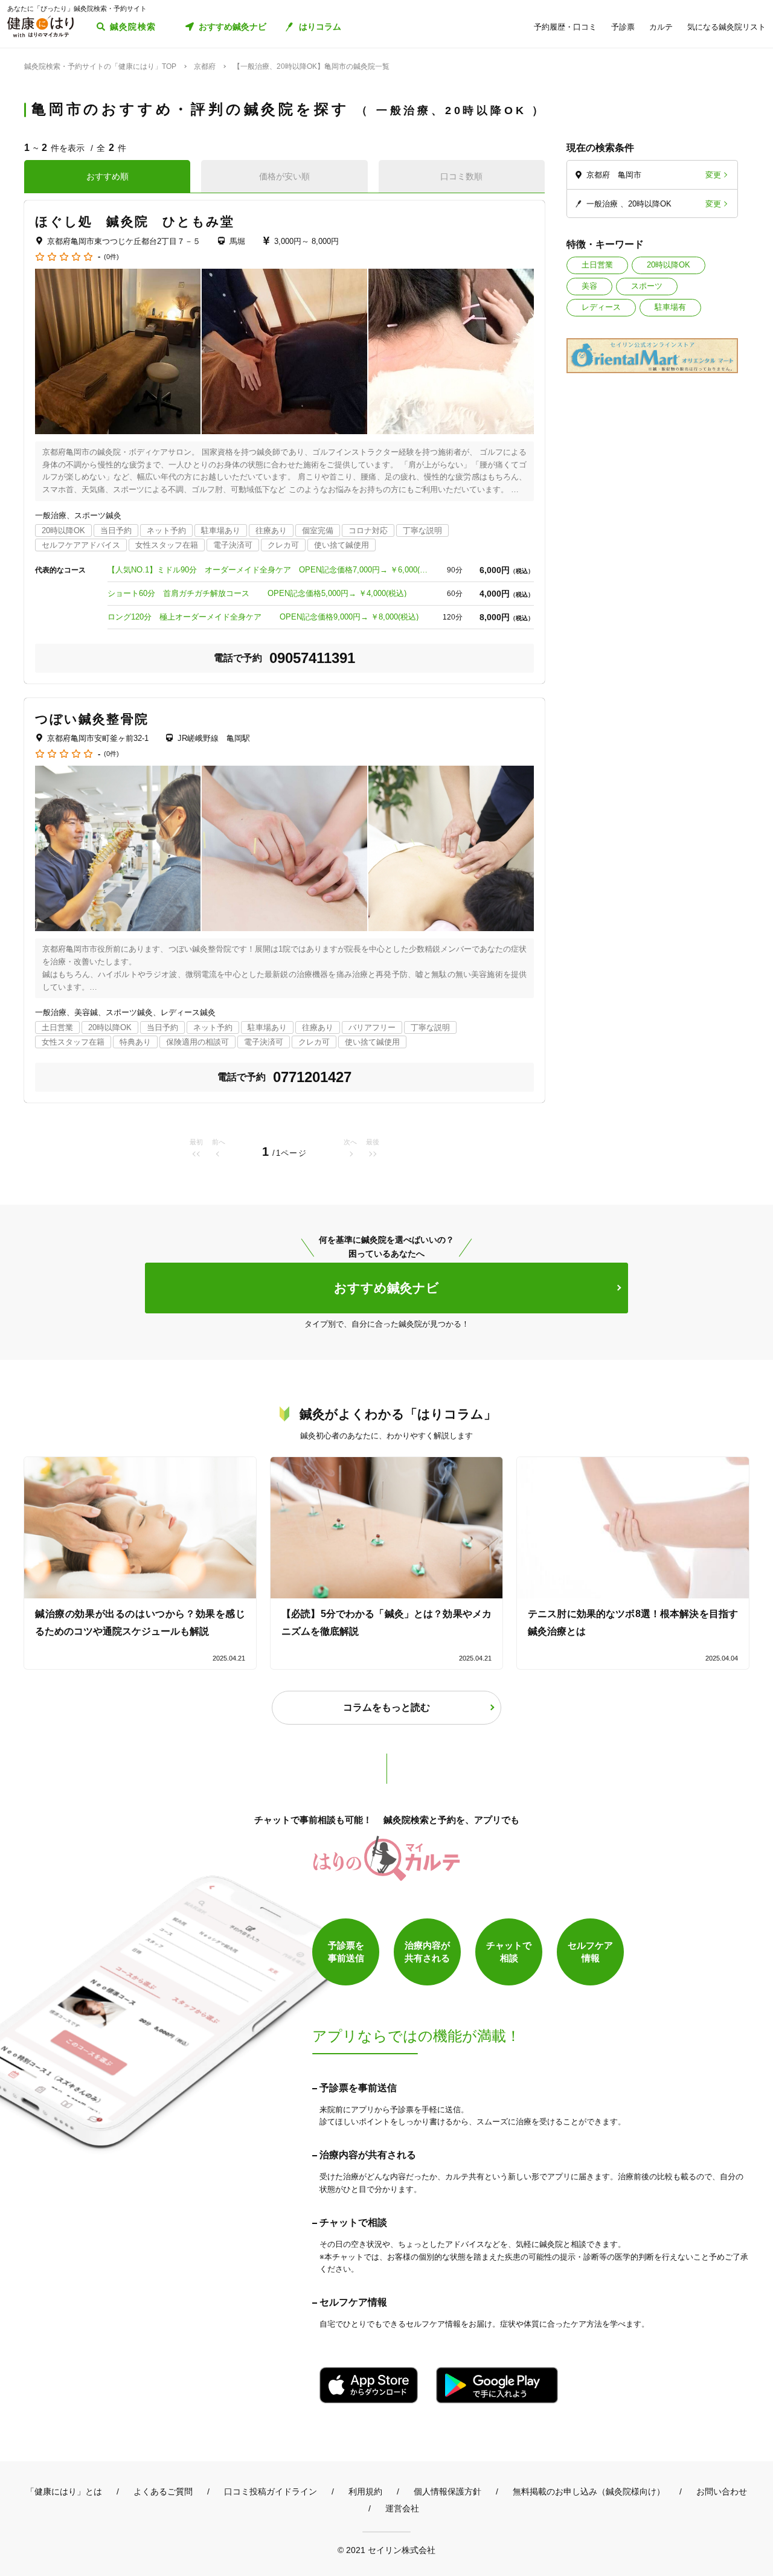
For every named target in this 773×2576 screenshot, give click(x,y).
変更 (713, 175)
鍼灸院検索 (133, 27)
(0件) (111, 257)
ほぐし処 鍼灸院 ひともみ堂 (135, 221)
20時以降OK (669, 265)
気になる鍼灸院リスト (726, 27)
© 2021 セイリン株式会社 (386, 2550)
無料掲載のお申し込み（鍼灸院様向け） (589, 2491)
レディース (601, 307)
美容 (589, 286)
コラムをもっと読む (386, 1707)
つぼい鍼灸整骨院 (92, 719)
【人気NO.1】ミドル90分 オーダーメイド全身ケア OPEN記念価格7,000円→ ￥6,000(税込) (271, 570)
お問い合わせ (722, 2491)
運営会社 (402, 2508)
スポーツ (647, 286)
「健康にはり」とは (64, 2491)
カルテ (661, 27)
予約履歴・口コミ (565, 27)
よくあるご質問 (163, 2491)
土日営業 (597, 265)
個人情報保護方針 (447, 2491)
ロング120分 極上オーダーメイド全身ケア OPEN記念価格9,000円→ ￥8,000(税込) (263, 617)
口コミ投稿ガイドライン (271, 2491)
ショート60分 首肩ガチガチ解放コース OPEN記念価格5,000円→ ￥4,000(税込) (257, 593)
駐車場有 (670, 307)
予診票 (623, 27)
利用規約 (365, 2491)
